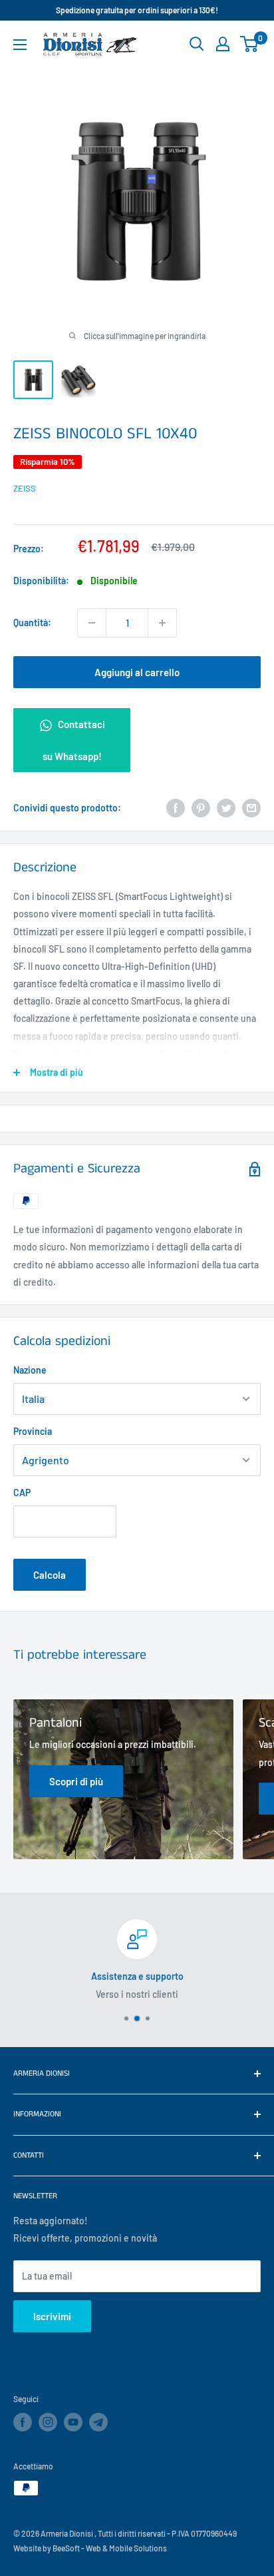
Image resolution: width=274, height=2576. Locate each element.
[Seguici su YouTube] (73, 2422)
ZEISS (25, 488)
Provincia (33, 1431)
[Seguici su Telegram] (98, 2424)
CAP (22, 1493)
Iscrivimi (52, 2316)
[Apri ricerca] (197, 44)
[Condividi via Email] (251, 808)
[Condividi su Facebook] (176, 808)
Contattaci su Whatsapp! (74, 740)
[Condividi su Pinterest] (201, 808)
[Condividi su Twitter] (226, 808)
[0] (250, 44)
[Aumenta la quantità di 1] (162, 623)
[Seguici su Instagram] (48, 2422)
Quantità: (32, 623)
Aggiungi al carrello (137, 672)
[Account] (223, 44)
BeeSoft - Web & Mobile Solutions (110, 2548)
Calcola (50, 1575)
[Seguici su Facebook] (23, 2422)
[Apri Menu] (20, 45)
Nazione (30, 1370)
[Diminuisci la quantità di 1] (92, 623)
